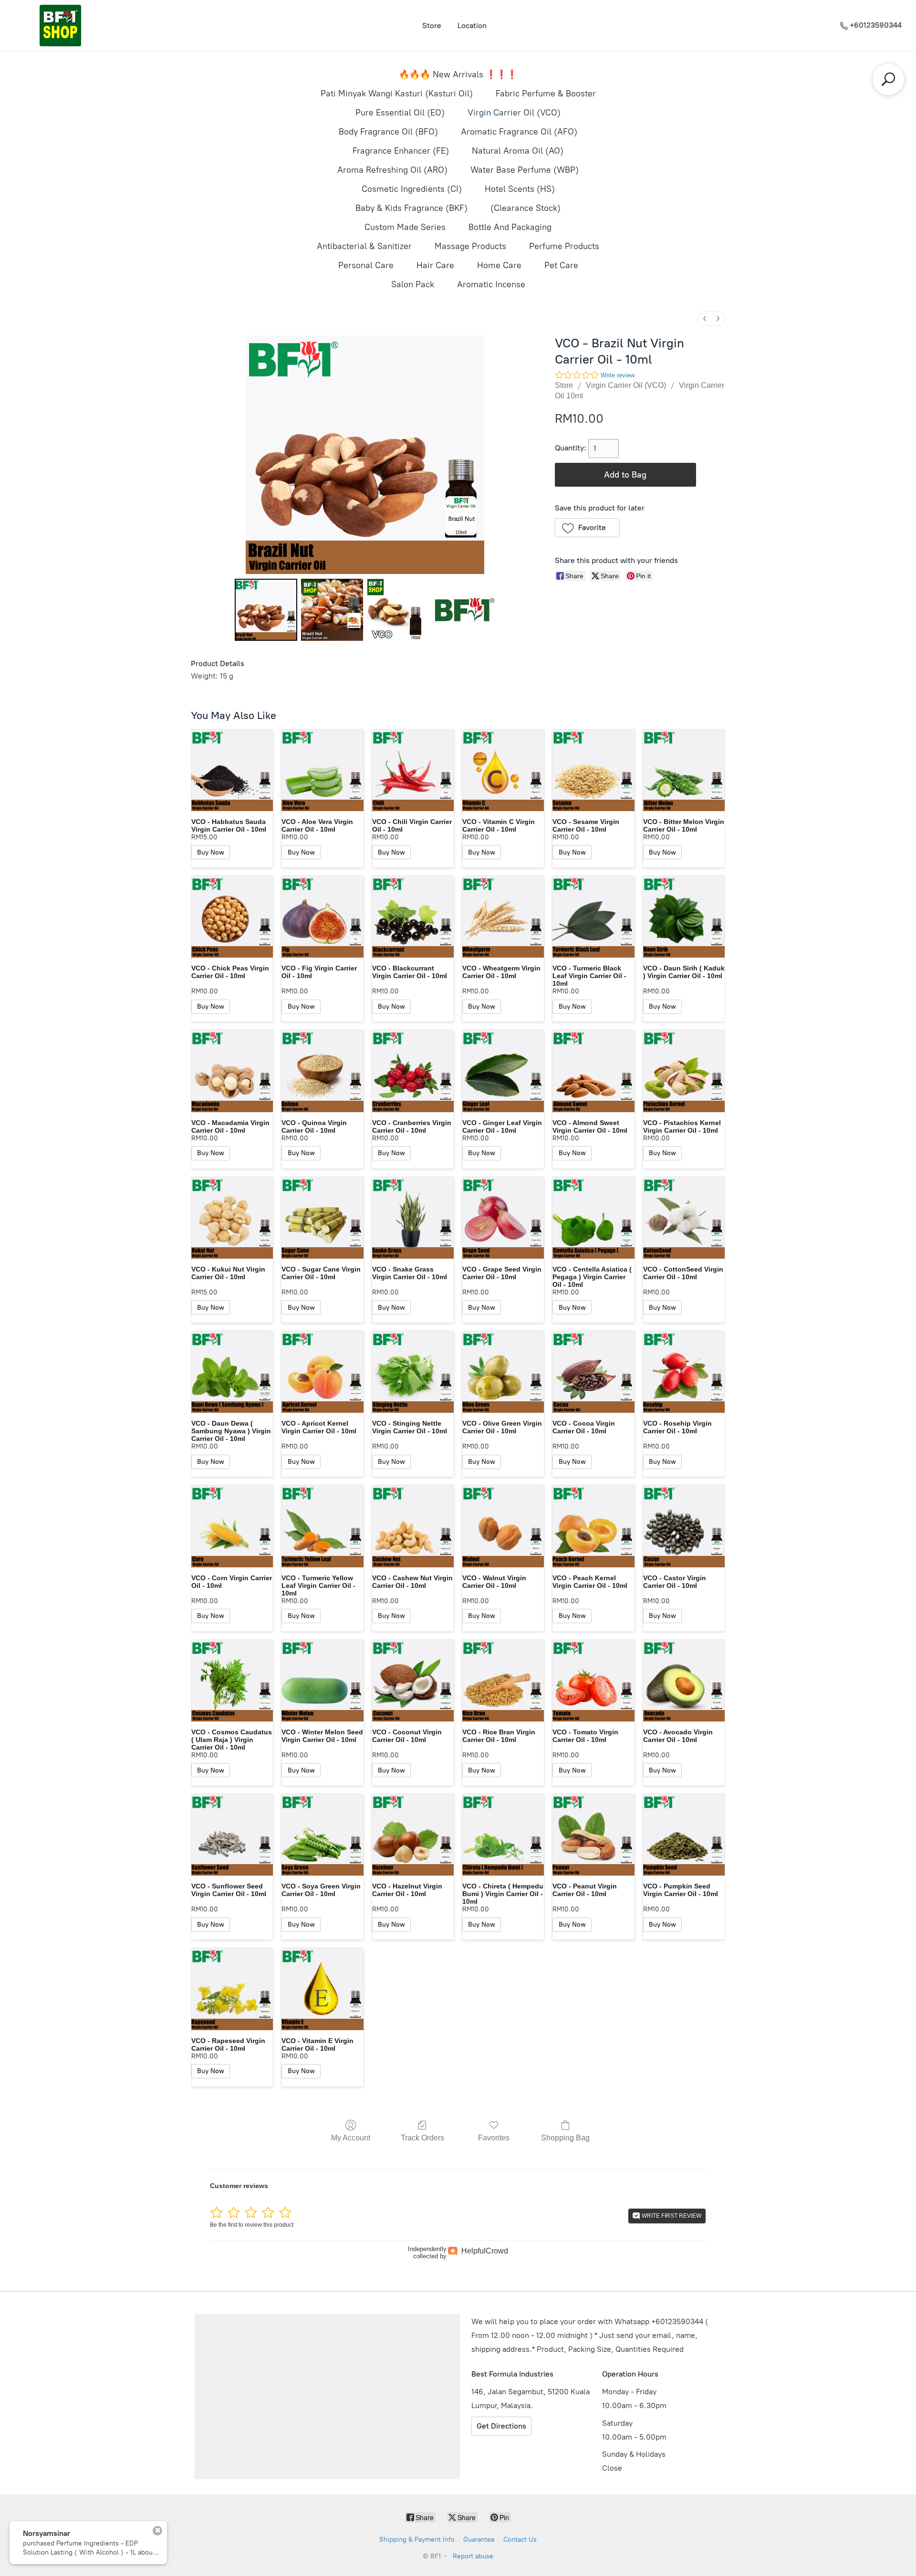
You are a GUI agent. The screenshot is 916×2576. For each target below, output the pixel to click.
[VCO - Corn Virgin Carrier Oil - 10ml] (232, 1526)
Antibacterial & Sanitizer (364, 246)
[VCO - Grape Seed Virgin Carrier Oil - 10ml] (503, 1218)
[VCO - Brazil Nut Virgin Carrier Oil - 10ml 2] (398, 610)
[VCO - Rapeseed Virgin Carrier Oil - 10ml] (232, 1989)
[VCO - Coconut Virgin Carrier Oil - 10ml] (413, 1681)
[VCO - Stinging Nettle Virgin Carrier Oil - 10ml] (413, 1372)
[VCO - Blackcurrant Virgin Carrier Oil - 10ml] (413, 917)
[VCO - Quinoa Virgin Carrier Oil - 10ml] (322, 1071)
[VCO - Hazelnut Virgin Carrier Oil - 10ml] (413, 1835)
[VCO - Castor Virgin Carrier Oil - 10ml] (684, 1526)
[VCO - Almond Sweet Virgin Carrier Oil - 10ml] (593, 1071)
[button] (588, 528)
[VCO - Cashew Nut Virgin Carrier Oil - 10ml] (413, 1526)
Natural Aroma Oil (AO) (518, 151)
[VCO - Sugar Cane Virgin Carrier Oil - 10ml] (322, 1218)
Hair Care (435, 265)
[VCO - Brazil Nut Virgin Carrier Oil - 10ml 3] (464, 610)
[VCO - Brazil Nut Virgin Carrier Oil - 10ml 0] (266, 610)
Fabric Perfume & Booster (546, 94)
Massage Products (470, 246)
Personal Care (366, 265)
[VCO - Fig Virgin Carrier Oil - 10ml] (322, 917)
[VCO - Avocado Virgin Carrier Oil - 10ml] (684, 1681)
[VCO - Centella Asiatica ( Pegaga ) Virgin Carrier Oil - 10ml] (593, 1218)
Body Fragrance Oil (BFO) (388, 132)
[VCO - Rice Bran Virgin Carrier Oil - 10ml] (503, 1681)
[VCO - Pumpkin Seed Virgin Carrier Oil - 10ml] (684, 1835)
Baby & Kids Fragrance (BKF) (411, 208)
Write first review (671, 2216)
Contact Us (520, 2539)
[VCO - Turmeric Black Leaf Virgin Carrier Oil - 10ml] (593, 917)
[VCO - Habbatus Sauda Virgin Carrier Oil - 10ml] (232, 770)
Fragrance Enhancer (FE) (401, 151)
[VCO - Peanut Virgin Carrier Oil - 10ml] (593, 1835)
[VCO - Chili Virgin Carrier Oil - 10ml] (413, 770)
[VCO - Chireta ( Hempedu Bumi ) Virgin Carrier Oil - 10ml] (503, 1835)
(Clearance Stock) (526, 208)
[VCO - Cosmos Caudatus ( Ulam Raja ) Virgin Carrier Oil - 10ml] (232, 1681)
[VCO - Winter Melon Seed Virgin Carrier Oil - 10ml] (322, 1681)
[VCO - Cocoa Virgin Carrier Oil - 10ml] (593, 1372)
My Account (351, 2138)
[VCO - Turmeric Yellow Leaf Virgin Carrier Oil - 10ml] (322, 1526)
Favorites (494, 2138)
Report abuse (473, 2556)
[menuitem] (705, 318)
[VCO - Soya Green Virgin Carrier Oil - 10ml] (322, 1835)
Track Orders (422, 2138)
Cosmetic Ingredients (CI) (412, 189)
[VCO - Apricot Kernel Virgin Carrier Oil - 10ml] (322, 1372)
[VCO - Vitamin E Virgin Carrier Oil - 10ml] (322, 1989)
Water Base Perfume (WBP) (525, 170)
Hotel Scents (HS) (520, 189)
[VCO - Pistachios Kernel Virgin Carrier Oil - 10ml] (684, 1071)
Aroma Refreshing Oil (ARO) (392, 170)
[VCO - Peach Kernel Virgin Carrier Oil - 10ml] (593, 1526)
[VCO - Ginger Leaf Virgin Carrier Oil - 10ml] (503, 1071)
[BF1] (60, 26)
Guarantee (479, 2539)
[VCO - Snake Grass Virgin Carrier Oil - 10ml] (413, 1218)
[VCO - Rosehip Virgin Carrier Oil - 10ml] (684, 1372)
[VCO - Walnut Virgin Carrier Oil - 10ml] (503, 1526)
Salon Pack (413, 284)
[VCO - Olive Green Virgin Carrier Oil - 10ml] (503, 1372)
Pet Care (561, 265)
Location (472, 26)
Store (432, 26)
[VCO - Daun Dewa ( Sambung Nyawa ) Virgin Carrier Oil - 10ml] (232, 1372)
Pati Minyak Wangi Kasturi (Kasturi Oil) (397, 94)
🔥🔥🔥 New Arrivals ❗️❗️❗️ (458, 74)
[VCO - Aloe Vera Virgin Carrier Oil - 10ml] (322, 770)
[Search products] (888, 79)
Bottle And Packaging (510, 227)
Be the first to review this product (252, 2225)
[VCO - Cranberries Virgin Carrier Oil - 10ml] (413, 1071)
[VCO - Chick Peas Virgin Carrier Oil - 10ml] (232, 917)
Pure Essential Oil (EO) (400, 113)
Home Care (499, 265)
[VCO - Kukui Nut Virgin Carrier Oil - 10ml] (232, 1218)
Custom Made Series (405, 227)
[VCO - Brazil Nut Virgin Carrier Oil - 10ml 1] (332, 610)
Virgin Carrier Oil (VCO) (514, 113)
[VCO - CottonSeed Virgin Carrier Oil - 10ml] (684, 1218)
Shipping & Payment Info (417, 2539)
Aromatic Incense (491, 284)
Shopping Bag (565, 2138)
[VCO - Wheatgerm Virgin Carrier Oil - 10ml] (503, 917)
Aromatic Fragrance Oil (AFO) (519, 132)
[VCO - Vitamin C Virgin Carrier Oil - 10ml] (503, 770)
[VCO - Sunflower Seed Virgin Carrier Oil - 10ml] (232, 1835)
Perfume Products (564, 246)
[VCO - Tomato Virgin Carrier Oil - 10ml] (593, 1681)
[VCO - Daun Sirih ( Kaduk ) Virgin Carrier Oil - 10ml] (684, 917)
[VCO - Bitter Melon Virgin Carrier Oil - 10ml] (684, 770)
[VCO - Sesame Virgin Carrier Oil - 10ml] (593, 770)
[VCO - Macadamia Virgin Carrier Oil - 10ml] (232, 1071)
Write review (618, 375)
